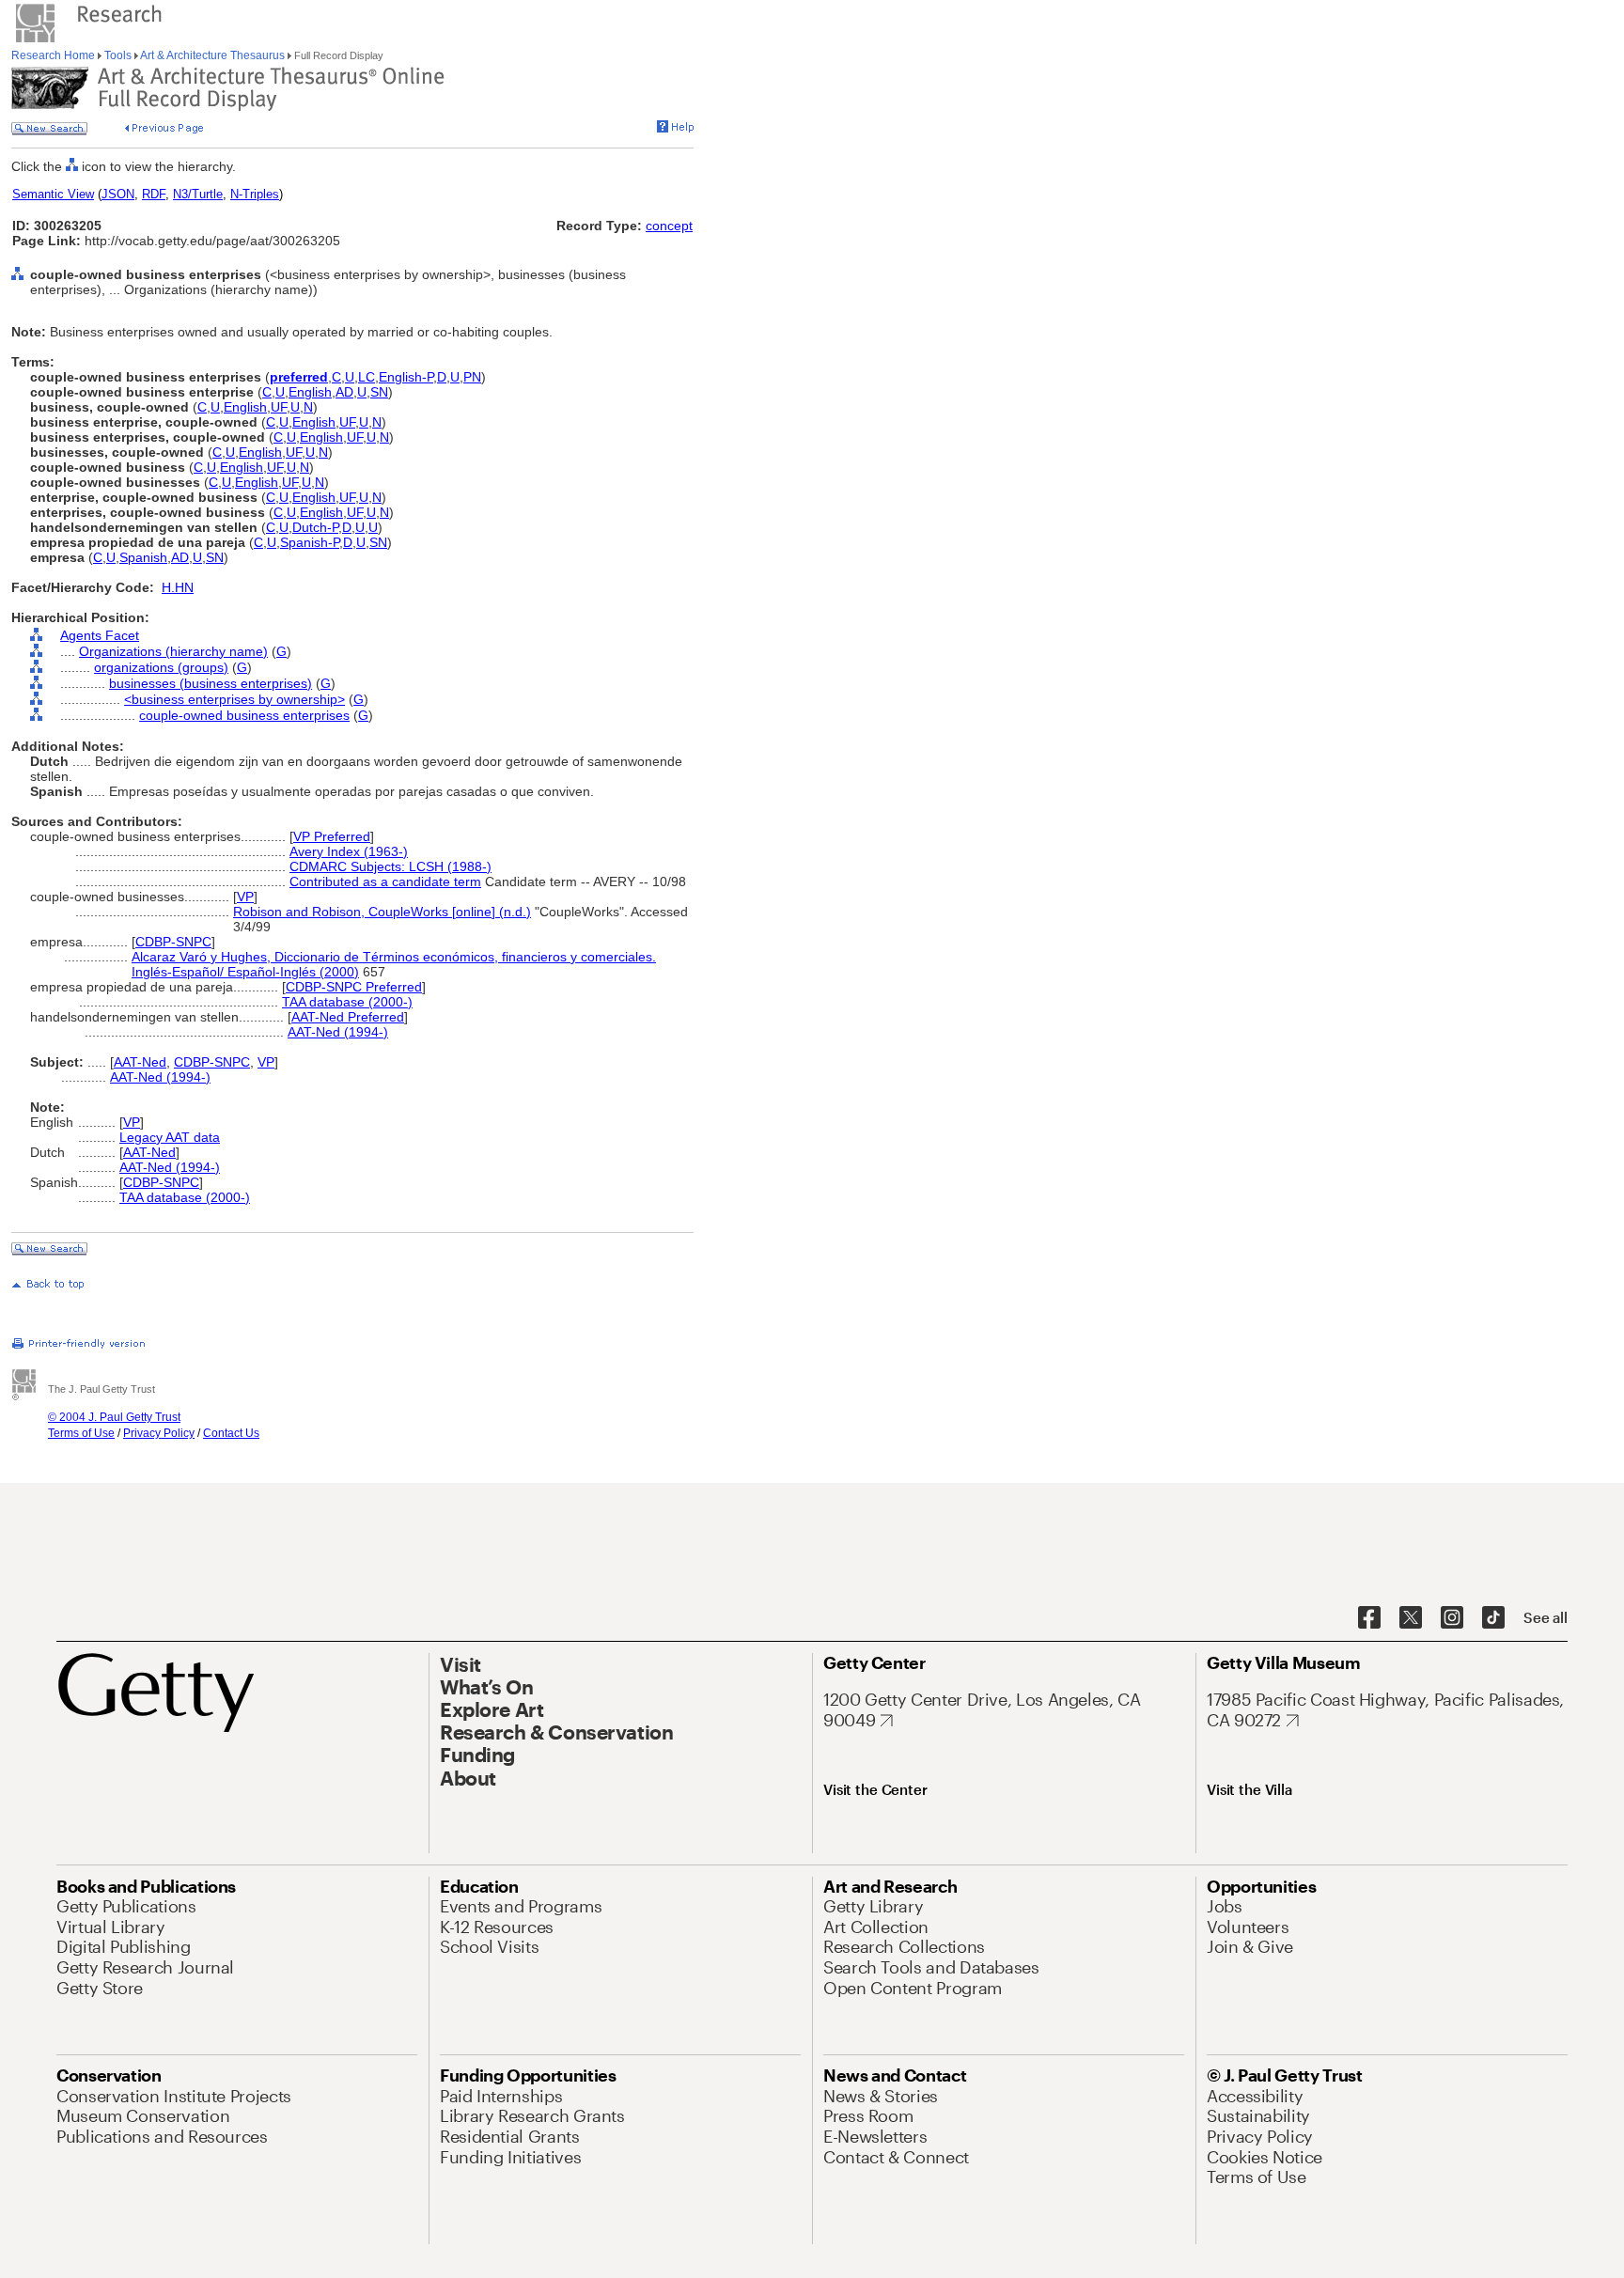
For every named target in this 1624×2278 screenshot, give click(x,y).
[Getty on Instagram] (1452, 1618)
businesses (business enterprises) (211, 683)
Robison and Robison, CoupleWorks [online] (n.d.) (382, 912)
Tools (118, 55)
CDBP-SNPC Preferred (354, 987)
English (310, 392)
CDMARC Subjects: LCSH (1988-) (390, 866)
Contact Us (231, 1433)
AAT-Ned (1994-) (338, 1032)
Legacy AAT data (170, 1137)
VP (245, 897)
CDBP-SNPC (173, 942)
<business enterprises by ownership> (234, 699)
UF (279, 407)
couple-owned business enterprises (244, 715)
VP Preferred (332, 836)
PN (472, 377)
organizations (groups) (161, 667)
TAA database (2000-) (347, 1002)
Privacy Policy (159, 1433)
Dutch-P (315, 527)
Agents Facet (100, 635)
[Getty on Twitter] (1411, 1618)
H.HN (178, 587)
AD (344, 392)
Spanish (143, 557)
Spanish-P (310, 542)
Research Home (55, 55)
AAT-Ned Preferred (348, 1017)
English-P (406, 377)
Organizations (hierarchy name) (173, 651)
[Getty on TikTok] (1493, 1618)
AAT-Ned (140, 1062)
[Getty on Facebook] (1369, 1618)
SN (379, 392)
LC (367, 377)
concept (669, 226)
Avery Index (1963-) (349, 851)
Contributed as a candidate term (385, 882)
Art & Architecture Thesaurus (213, 55)
